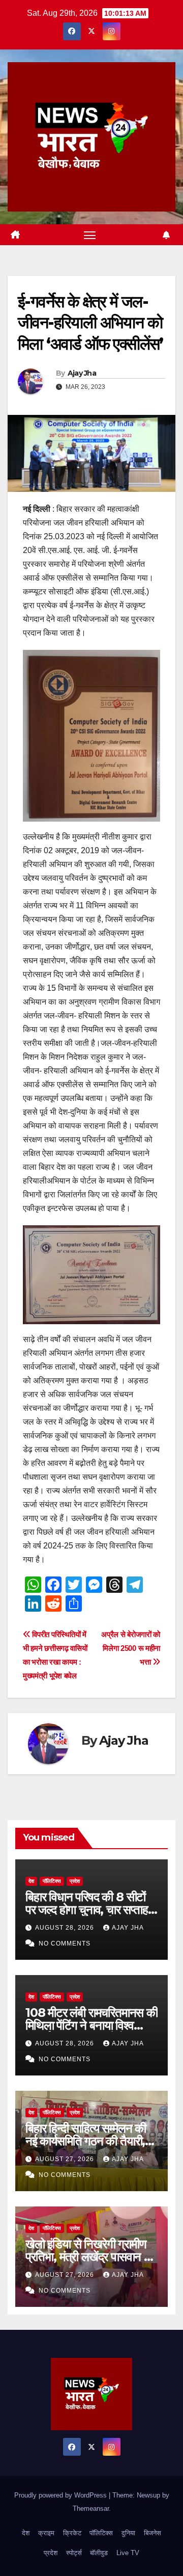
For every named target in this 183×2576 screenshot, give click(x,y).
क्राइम (46, 2533)
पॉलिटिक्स (52, 1881)
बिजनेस (152, 2533)
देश (31, 1881)
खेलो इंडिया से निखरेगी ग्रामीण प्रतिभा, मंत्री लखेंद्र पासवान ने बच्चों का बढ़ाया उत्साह (88, 2257)
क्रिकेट (72, 2533)
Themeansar (91, 2508)
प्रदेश (75, 1881)
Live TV (128, 2553)
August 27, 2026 (66, 2159)
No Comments (65, 1943)
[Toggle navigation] (90, 235)
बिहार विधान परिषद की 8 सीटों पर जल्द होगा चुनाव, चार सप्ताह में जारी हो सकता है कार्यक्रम (91, 1910)
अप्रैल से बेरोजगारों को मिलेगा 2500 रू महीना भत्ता (131, 1648)
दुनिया (128, 2533)
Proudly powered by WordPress (62, 2495)
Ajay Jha (82, 373)
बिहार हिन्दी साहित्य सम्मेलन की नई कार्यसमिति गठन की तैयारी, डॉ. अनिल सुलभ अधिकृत (86, 2141)
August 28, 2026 (66, 1928)
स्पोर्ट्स (74, 2553)
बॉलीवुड (99, 2553)
